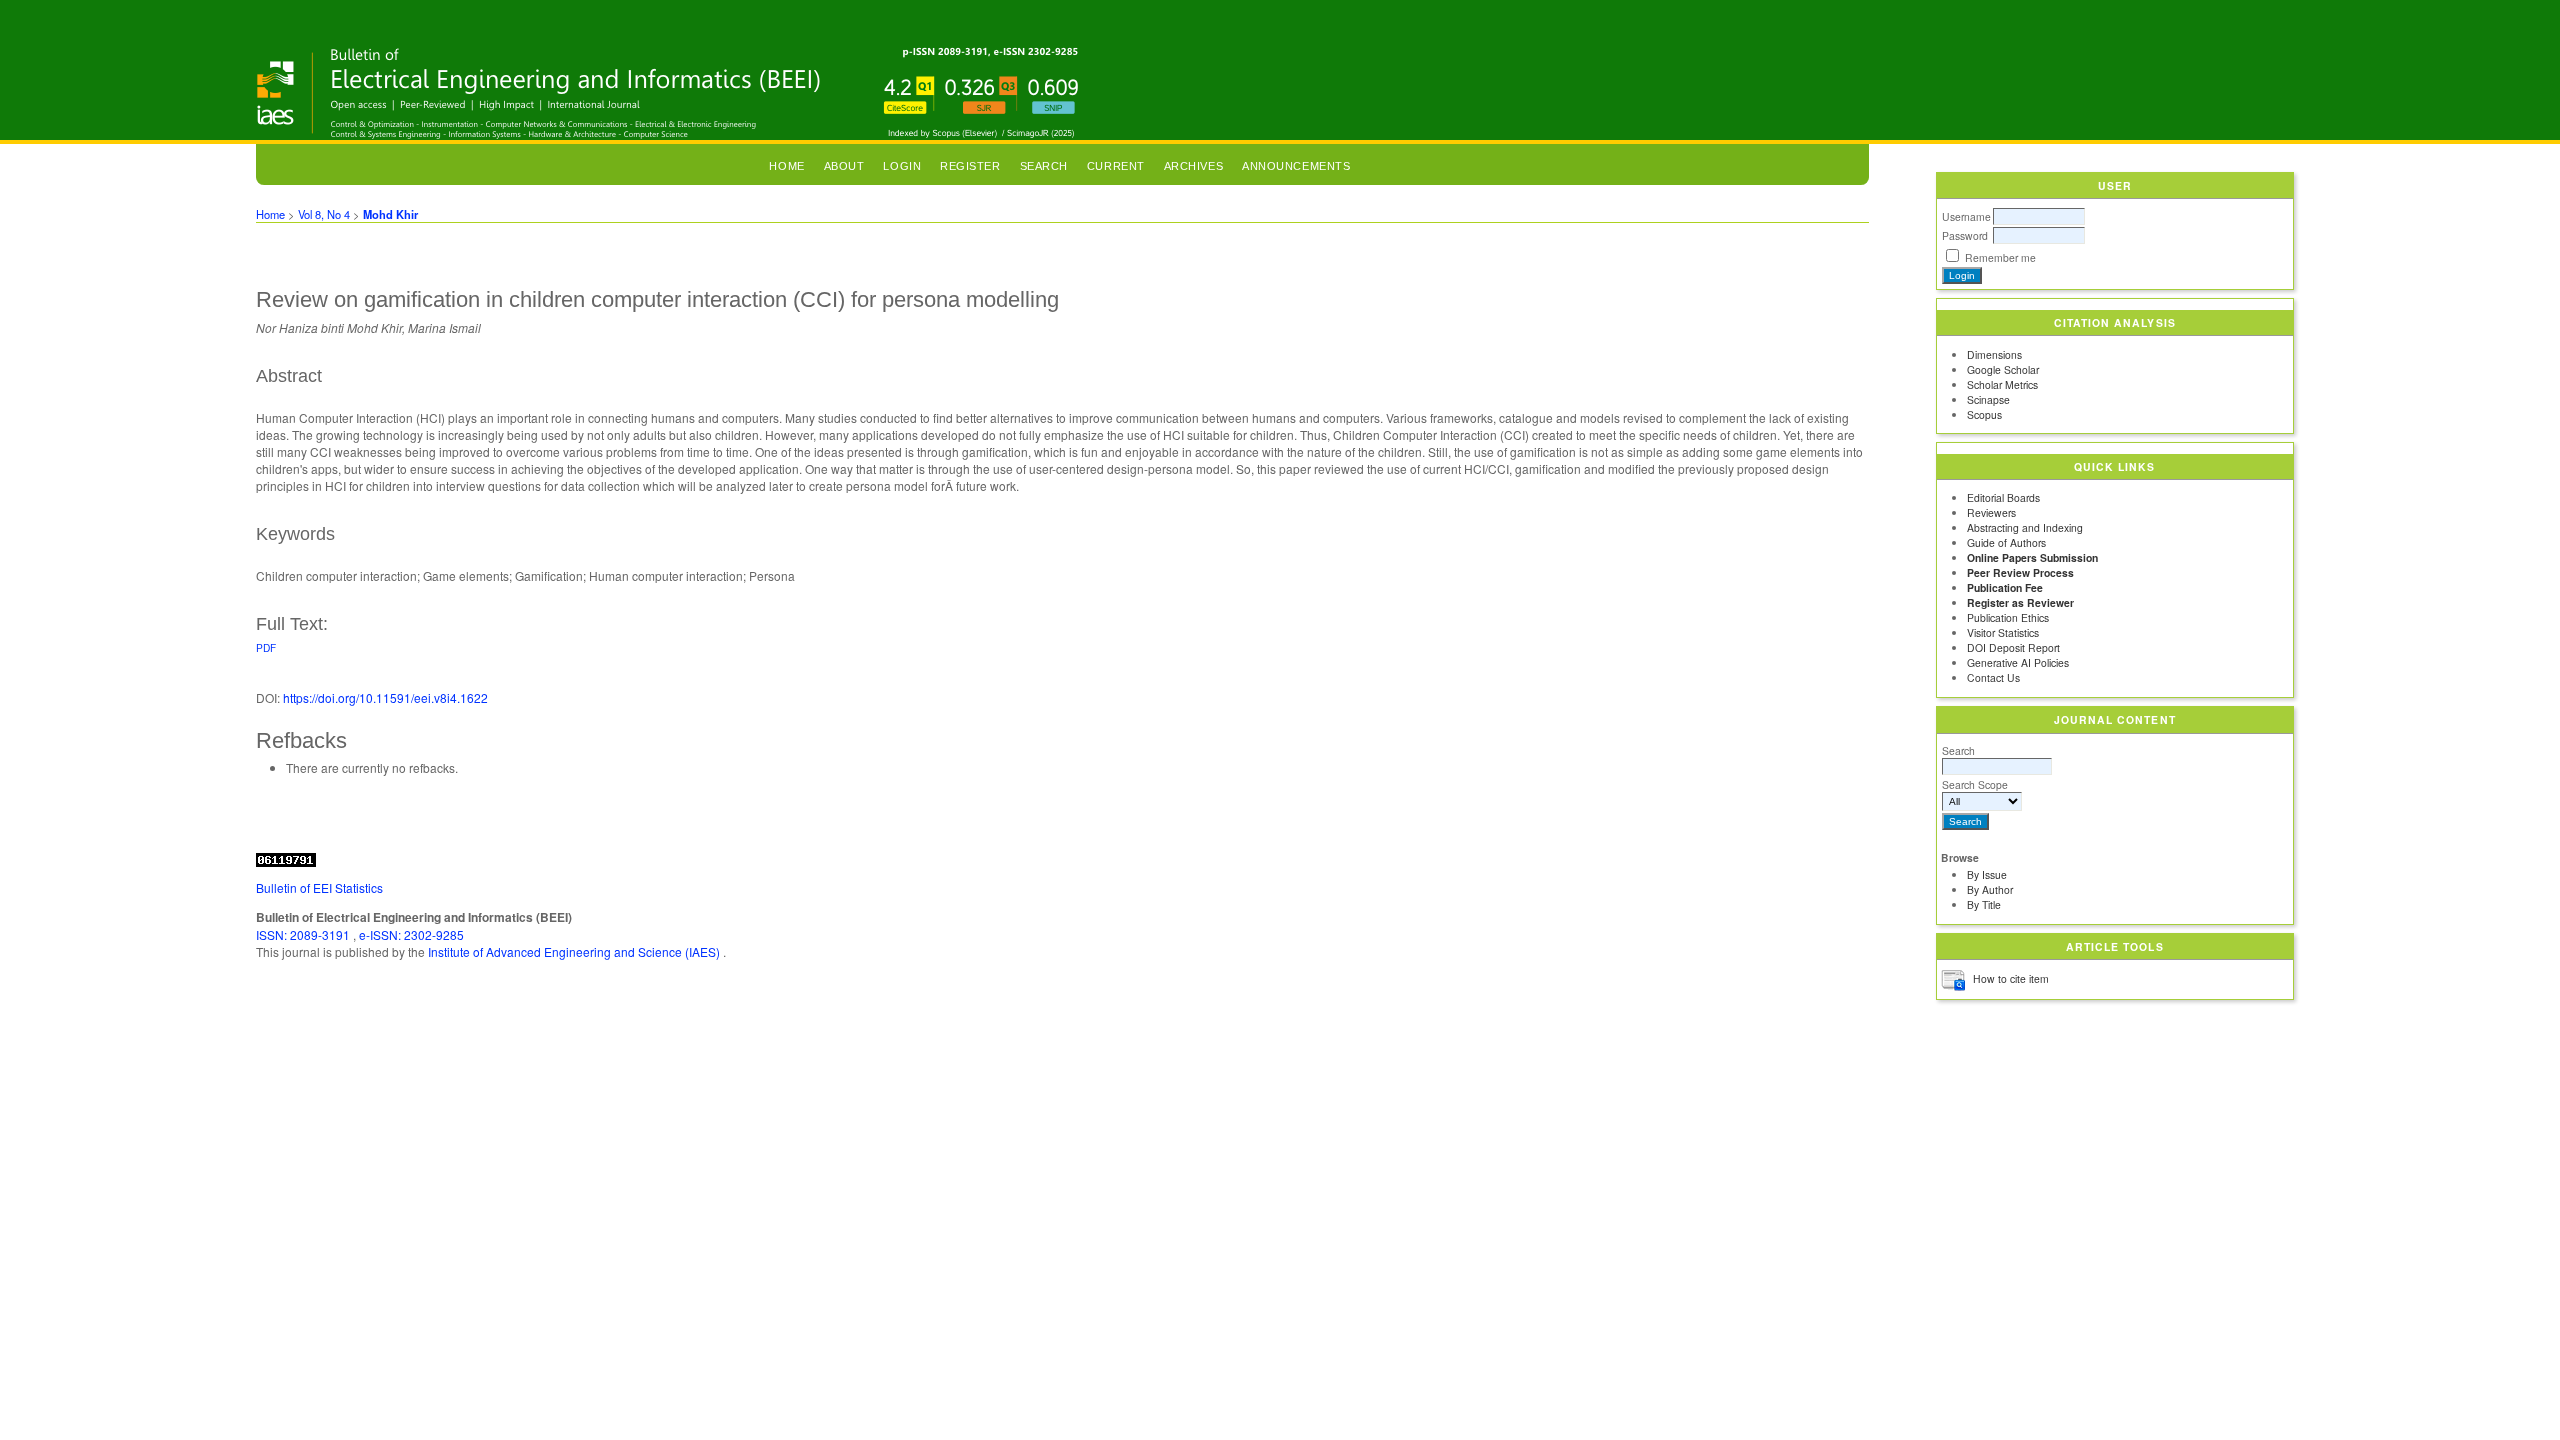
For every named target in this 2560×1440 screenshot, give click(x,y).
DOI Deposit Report (2013, 647)
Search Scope (1975, 784)
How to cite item (2011, 978)
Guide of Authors (2006, 542)
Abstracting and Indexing (2025, 527)
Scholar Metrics (2002, 384)
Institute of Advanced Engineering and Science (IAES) (575, 951)
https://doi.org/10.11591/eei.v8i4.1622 (385, 697)
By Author (1990, 889)
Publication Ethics (2008, 617)
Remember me (2000, 257)
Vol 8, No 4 (324, 214)
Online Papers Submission (2032, 557)
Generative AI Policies (2018, 662)
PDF (266, 647)
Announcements (1296, 166)
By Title (1984, 904)
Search (1958, 750)
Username (1966, 216)
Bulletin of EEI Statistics (319, 887)
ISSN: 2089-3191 (304, 934)
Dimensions (1994, 354)
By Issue (1987, 874)
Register (970, 166)
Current (1116, 166)
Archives (1193, 166)
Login (902, 166)
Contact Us (1993, 677)
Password (1965, 235)
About (844, 166)
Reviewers (1991, 512)
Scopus (1984, 414)
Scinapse (1988, 399)
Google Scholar (2003, 369)
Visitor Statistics (2003, 632)
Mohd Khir (390, 214)
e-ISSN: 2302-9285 (411, 934)
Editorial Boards (2003, 497)
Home (786, 166)
